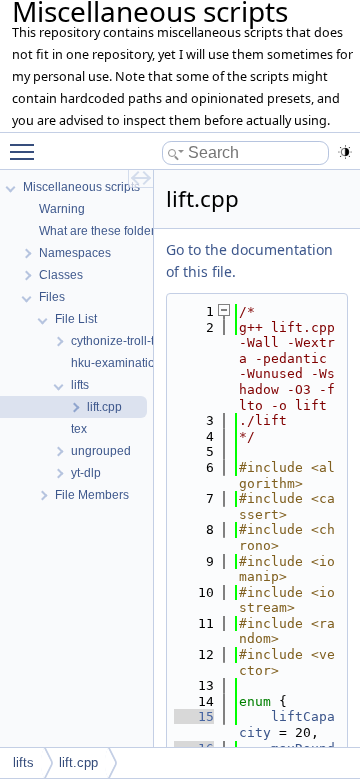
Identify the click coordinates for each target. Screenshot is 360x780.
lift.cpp (78, 762)
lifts (23, 762)
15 (194, 716)
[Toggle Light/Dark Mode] (345, 152)
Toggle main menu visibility (26, 151)
